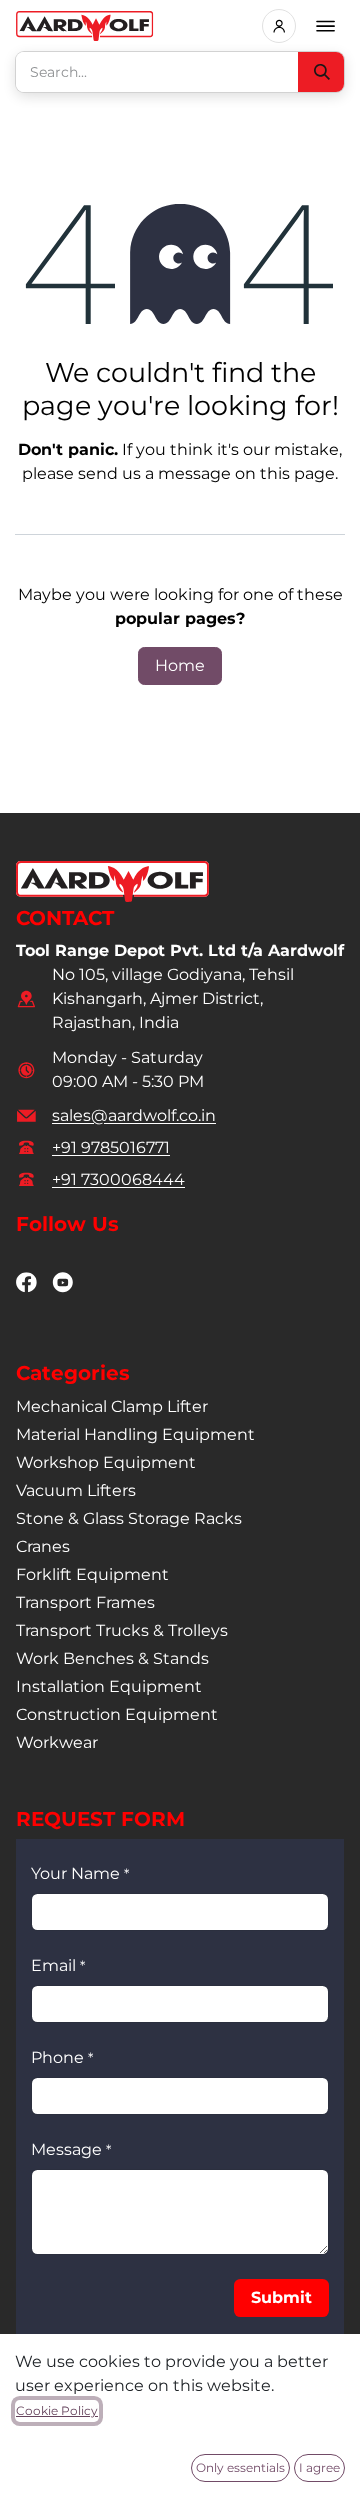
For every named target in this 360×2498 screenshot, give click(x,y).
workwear (57, 1742)
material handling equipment (135, 1434)
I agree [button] (319, 2467)
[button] (281, 2298)
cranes (43, 1546)
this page (297, 473)
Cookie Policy (57, 2410)
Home (180, 665)
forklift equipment (92, 1574)
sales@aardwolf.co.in (134, 1115)
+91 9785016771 (111, 1147)
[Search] (321, 72)
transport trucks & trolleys (122, 1630)
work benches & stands (112, 1658)
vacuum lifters (76, 1490)
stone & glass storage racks (129, 1518)
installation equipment (109, 1686)
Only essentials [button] (240, 2467)
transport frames (85, 1602)
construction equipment (117, 1714)
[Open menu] (326, 26)
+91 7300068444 (118, 1179)
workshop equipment (106, 1462)
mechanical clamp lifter (112, 1406)
